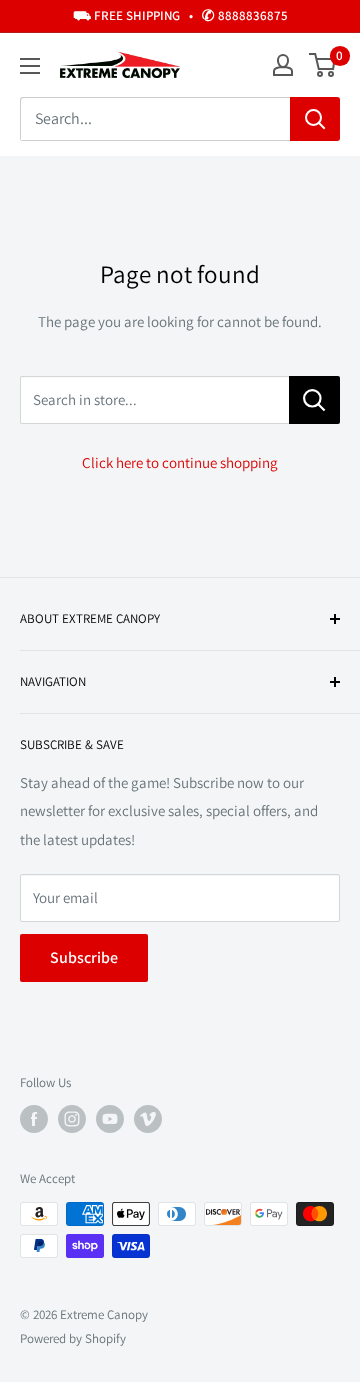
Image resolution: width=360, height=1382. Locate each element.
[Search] (315, 119)
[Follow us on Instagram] (72, 1119)
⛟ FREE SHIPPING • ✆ (180, 15)
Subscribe (84, 957)
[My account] (283, 65)
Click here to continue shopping (180, 462)
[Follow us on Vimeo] (148, 1119)
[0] (323, 65)
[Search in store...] (314, 400)
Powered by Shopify (73, 1338)
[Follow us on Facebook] (34, 1119)
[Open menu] (30, 66)
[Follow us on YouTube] (110, 1119)
